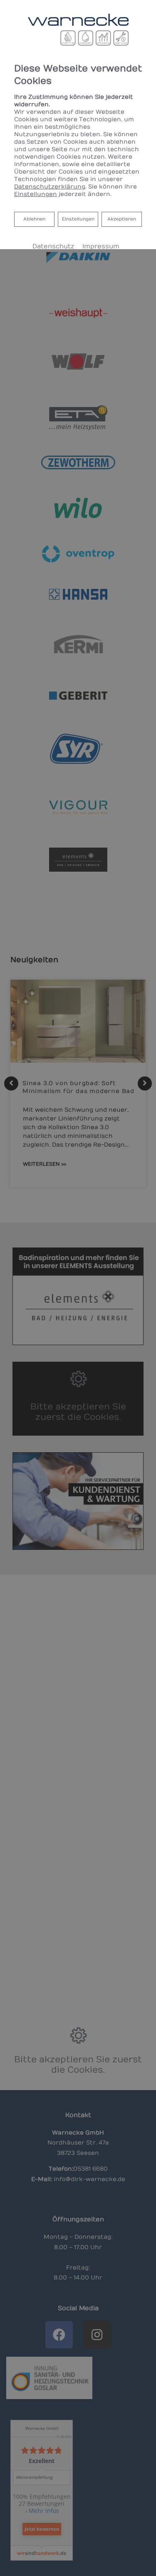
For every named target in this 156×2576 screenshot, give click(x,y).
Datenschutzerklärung (50, 187)
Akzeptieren (122, 219)
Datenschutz (53, 246)
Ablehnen (34, 219)
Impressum (101, 246)
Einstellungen (78, 219)
